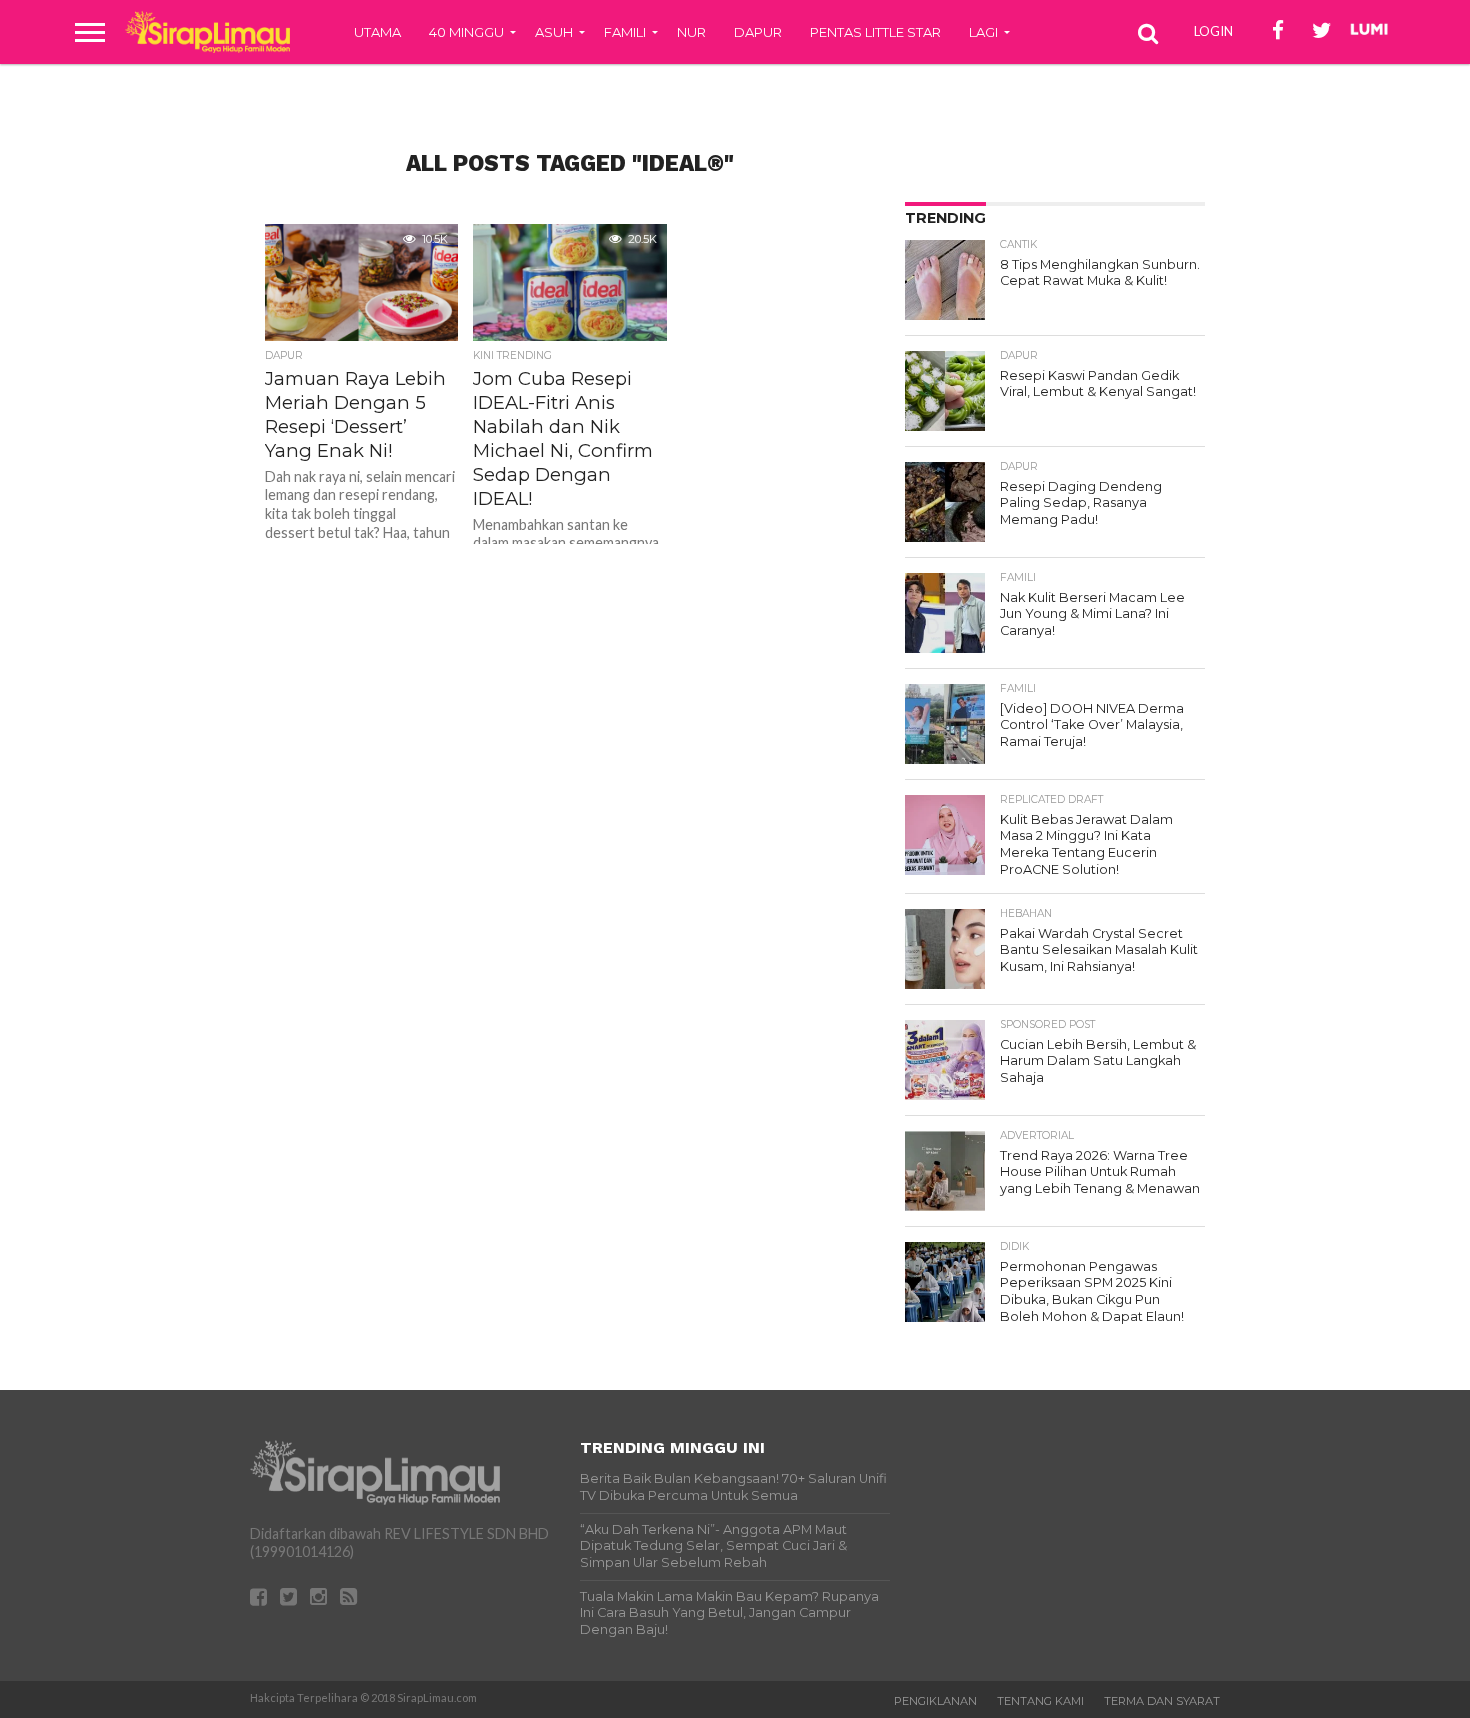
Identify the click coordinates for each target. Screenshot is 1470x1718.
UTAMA (377, 32)
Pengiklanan (935, 1701)
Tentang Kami (1040, 1701)
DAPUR (758, 32)
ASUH (554, 32)
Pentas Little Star (875, 32)
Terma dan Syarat (1162, 1701)
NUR (691, 32)
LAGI (983, 32)
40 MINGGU (466, 32)
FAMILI (625, 32)
